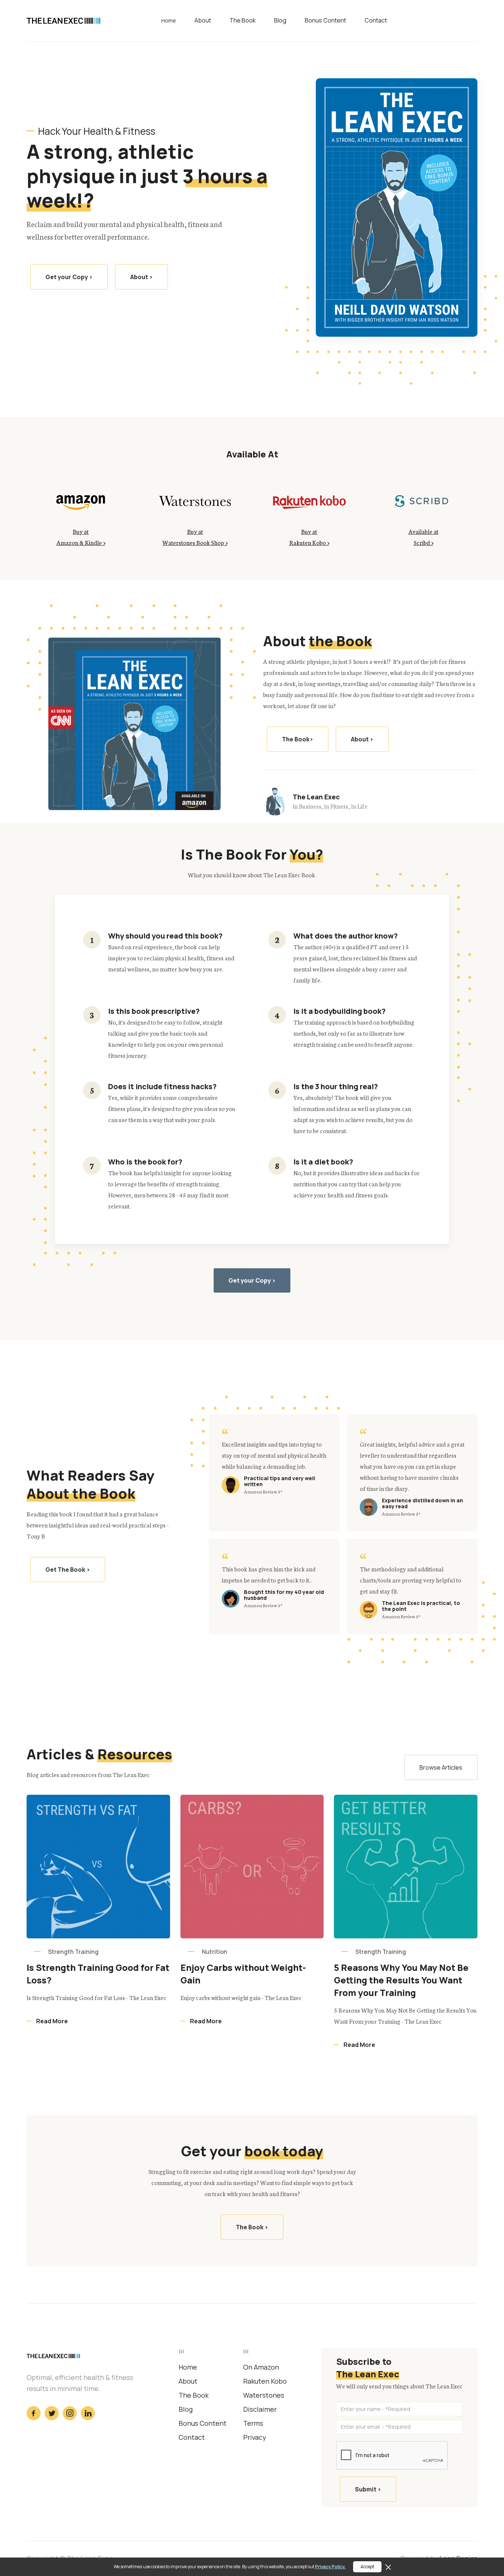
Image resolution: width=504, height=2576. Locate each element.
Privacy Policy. (330, 2567)
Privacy (255, 2437)
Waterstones (264, 2395)
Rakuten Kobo (265, 2381)
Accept (367, 2567)
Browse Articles (441, 1767)
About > (141, 277)
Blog (280, 21)
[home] (63, 20)
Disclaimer (260, 2409)
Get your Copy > (69, 277)
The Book (243, 21)
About (203, 21)
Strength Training (73, 1952)
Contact (376, 21)
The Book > (252, 2227)
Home (169, 21)
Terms (253, 2423)
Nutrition (215, 1952)
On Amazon (261, 2367)
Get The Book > (68, 1570)
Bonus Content (325, 21)
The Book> (298, 739)
